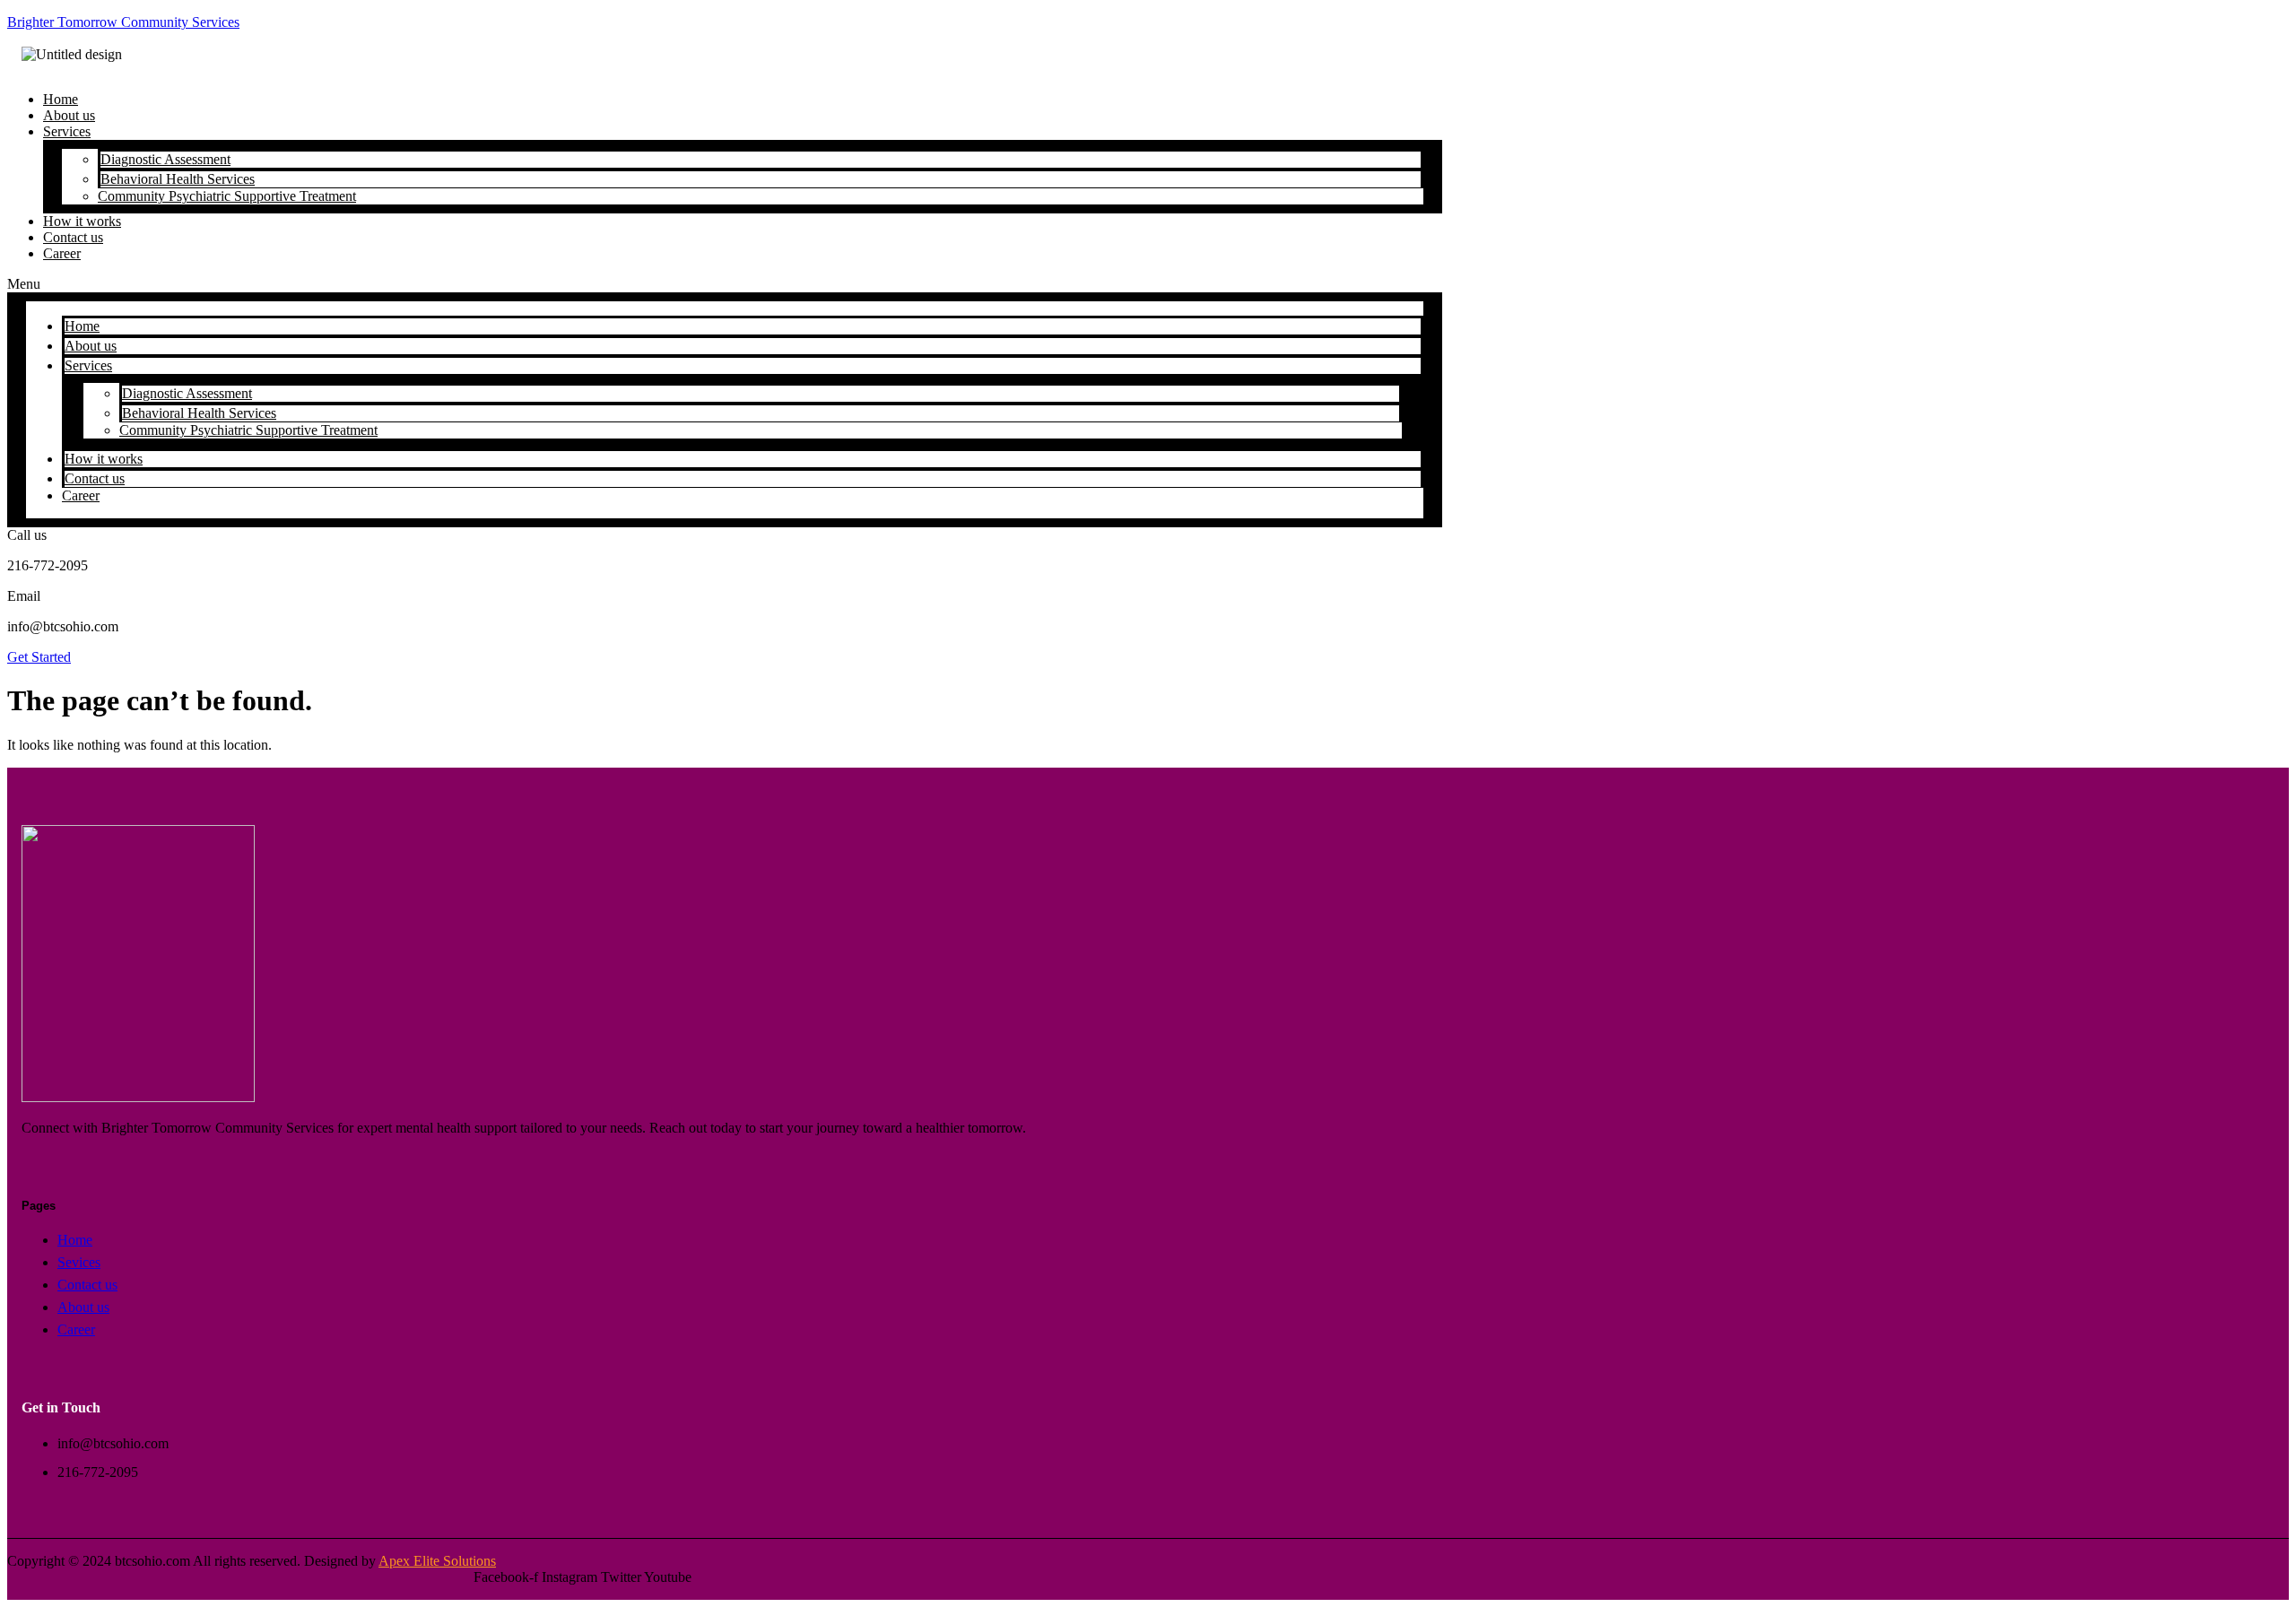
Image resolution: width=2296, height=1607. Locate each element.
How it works (104, 459)
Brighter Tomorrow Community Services (123, 22)
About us (91, 346)
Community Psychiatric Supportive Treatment (227, 196)
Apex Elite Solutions (437, 1561)
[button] (725, 284)
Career (62, 253)
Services (67, 131)
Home (82, 326)
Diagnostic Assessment (165, 159)
